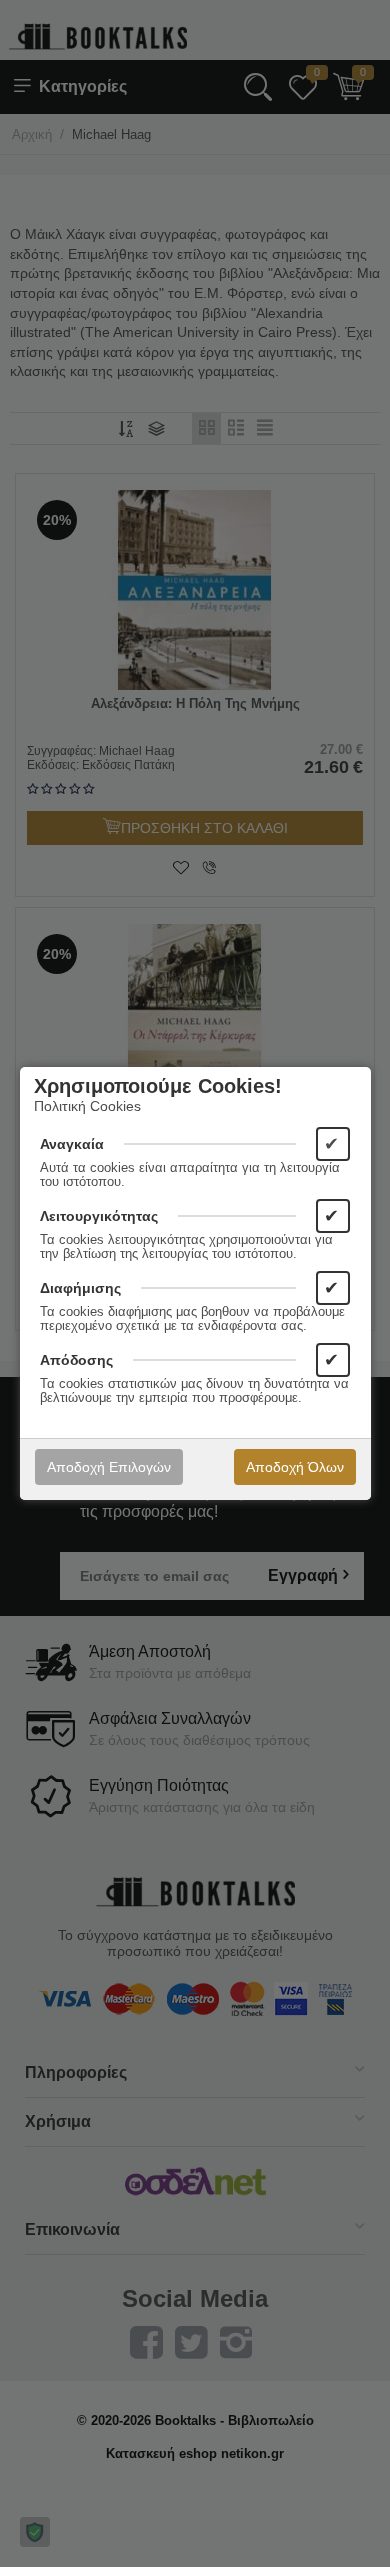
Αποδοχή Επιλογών (109, 1467)
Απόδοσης (76, 1360)
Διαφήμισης (80, 1288)
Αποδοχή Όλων (295, 1467)
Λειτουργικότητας (99, 1216)
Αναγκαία (72, 1144)
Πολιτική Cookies (87, 1106)
